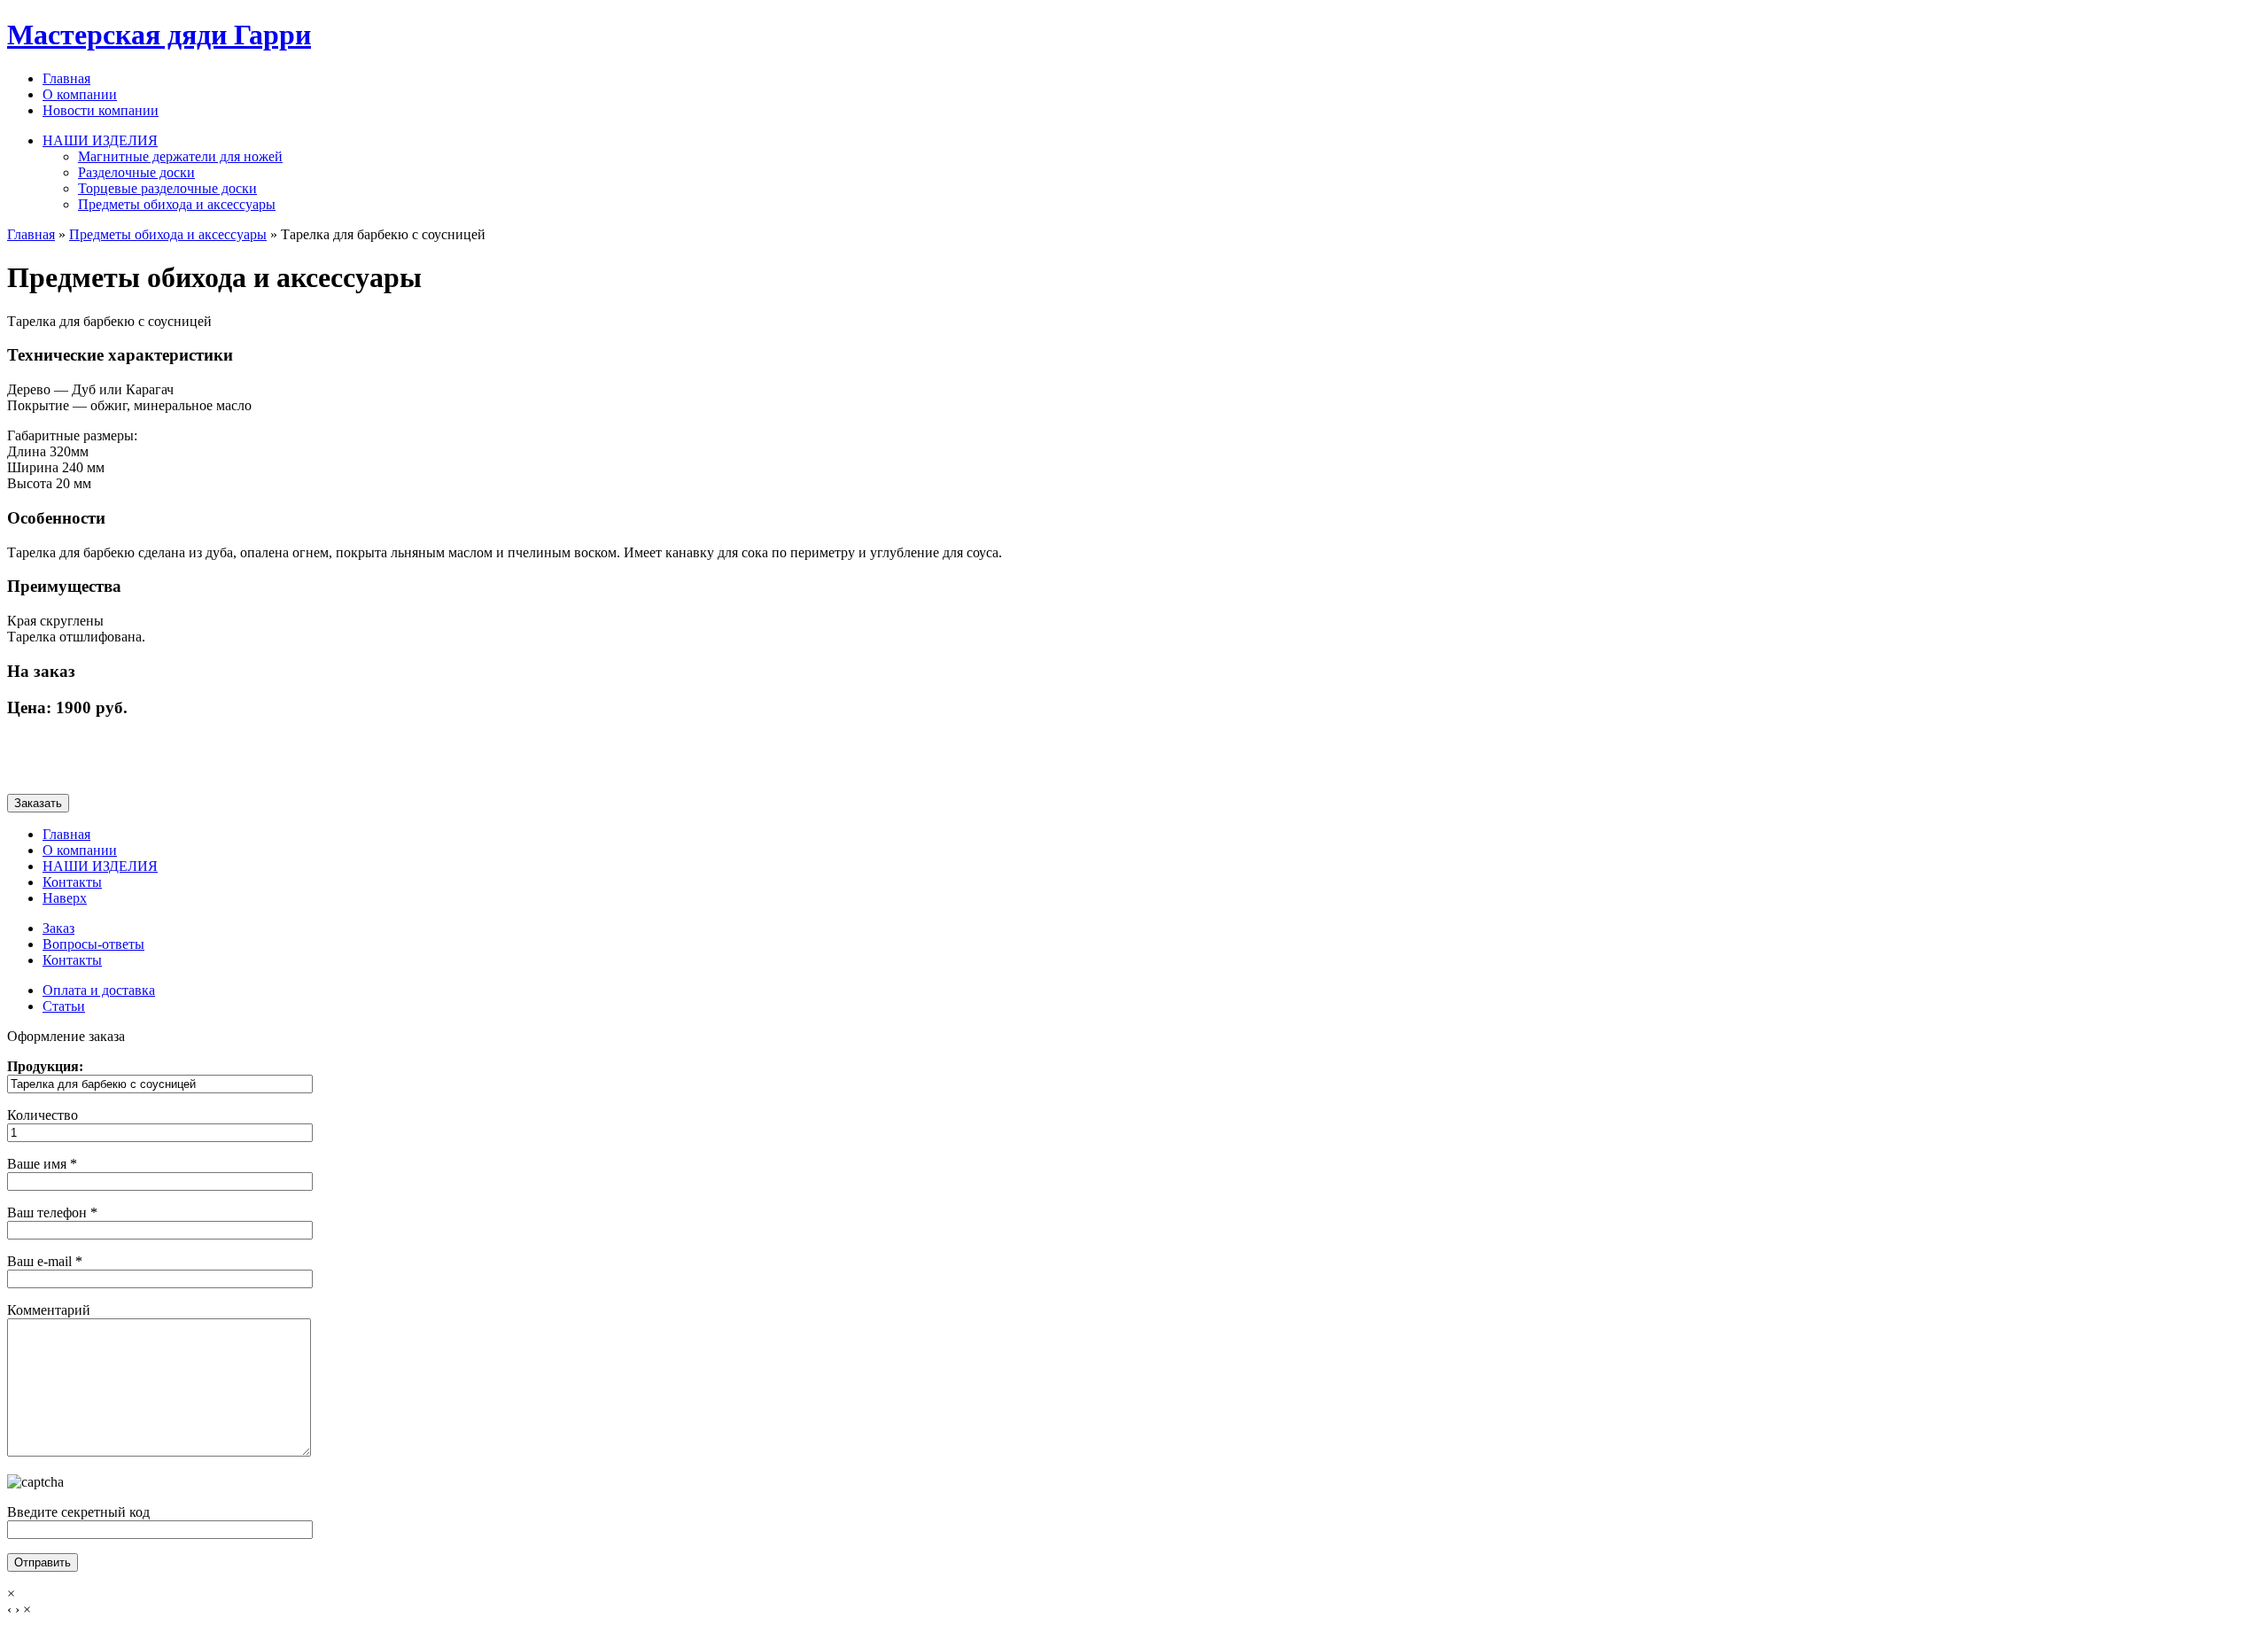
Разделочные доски (136, 172)
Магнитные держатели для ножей (180, 156)
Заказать (38, 803)
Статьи (64, 1006)
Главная (66, 78)
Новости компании (101, 110)
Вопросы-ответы (93, 944)
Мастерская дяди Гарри (159, 35)
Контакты (72, 882)
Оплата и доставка (99, 990)
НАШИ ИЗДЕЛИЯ (100, 140)
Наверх (65, 898)
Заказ (58, 928)
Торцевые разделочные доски (167, 188)
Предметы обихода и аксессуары (177, 204)
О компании (80, 94)
